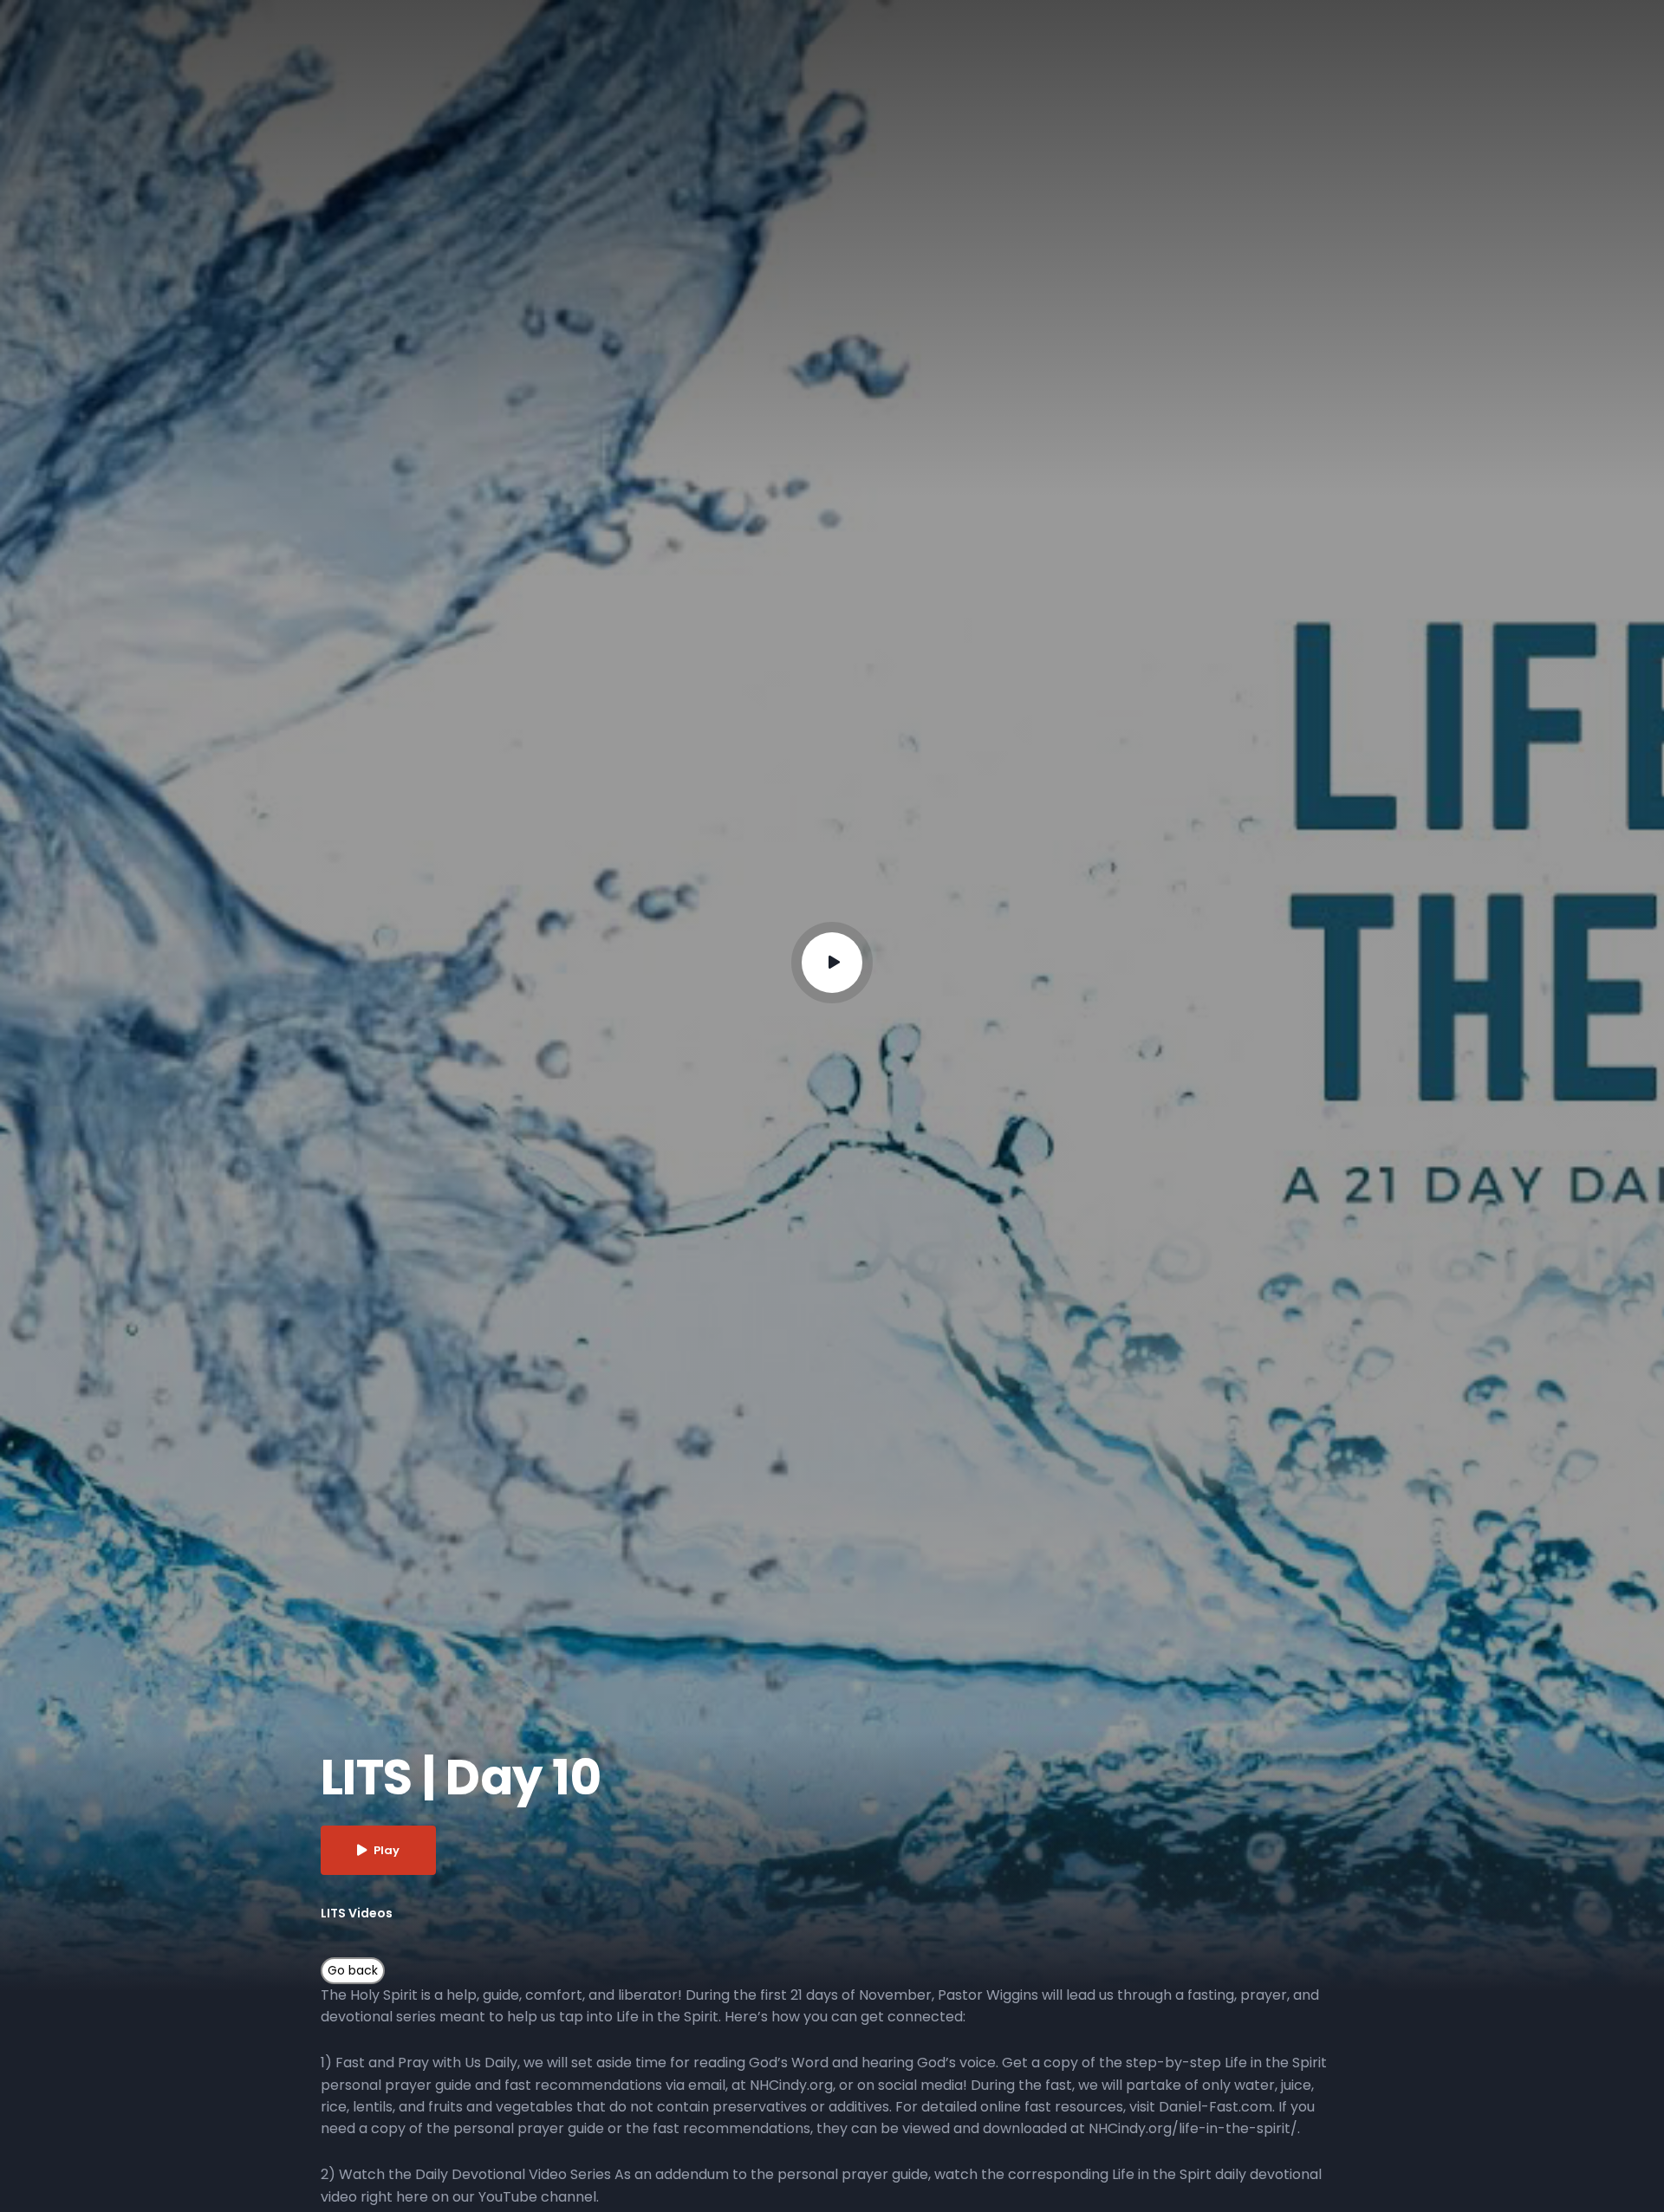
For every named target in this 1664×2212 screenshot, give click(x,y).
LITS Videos (357, 1913)
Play (387, 1850)
